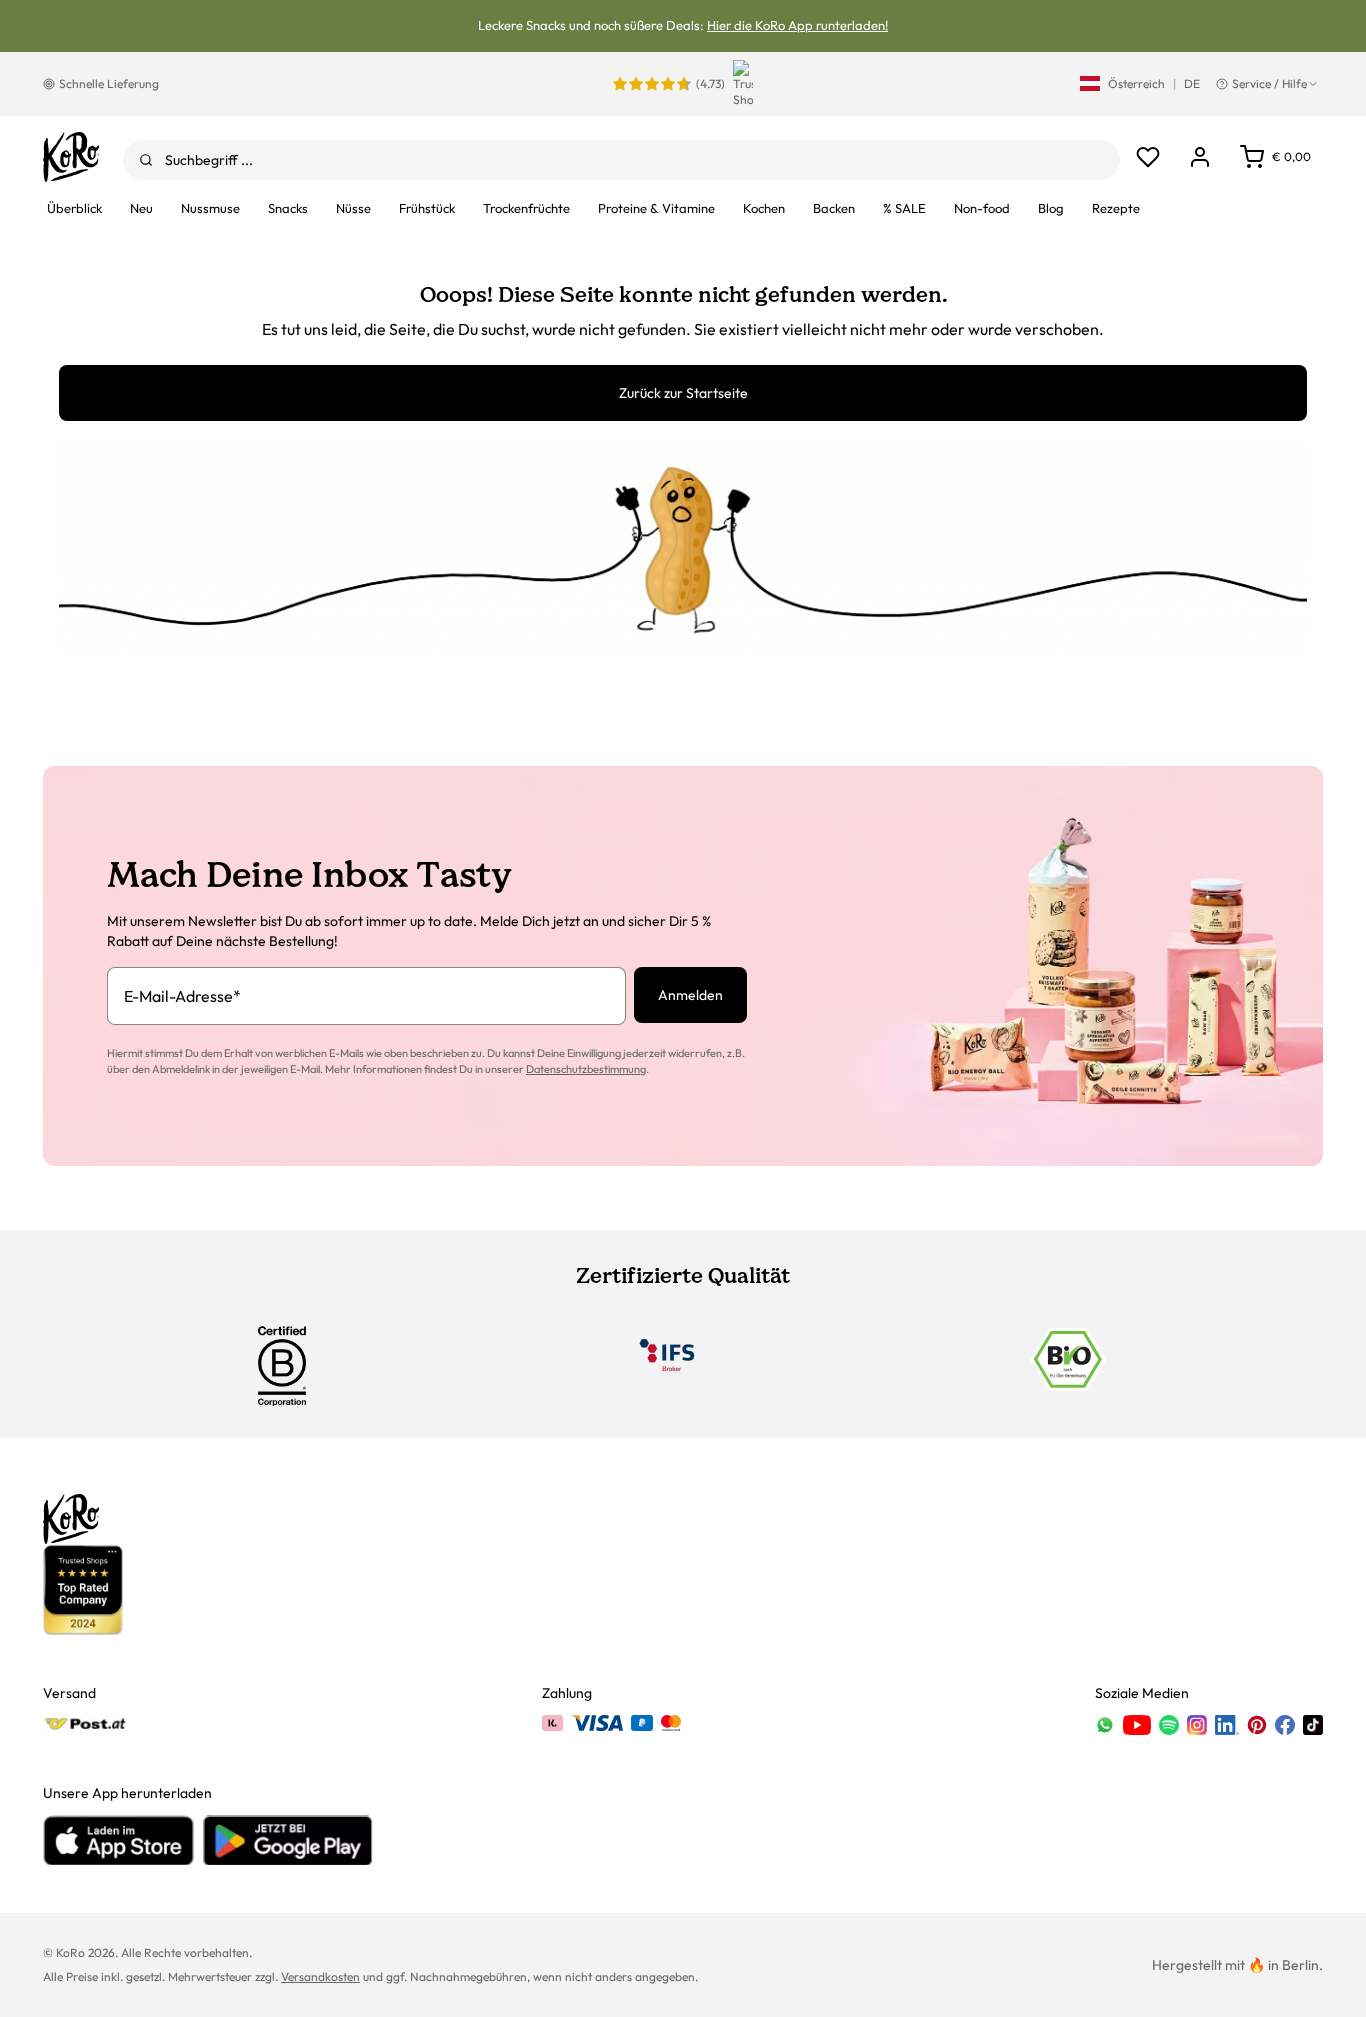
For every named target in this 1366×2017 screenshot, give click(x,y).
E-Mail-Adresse (182, 996)
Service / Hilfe (1269, 83)
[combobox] (621, 160)
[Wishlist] (1148, 157)
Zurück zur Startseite (683, 393)
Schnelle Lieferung (109, 83)
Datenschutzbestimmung (586, 1069)
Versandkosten (320, 1976)
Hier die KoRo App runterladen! (797, 25)
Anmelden (690, 995)
